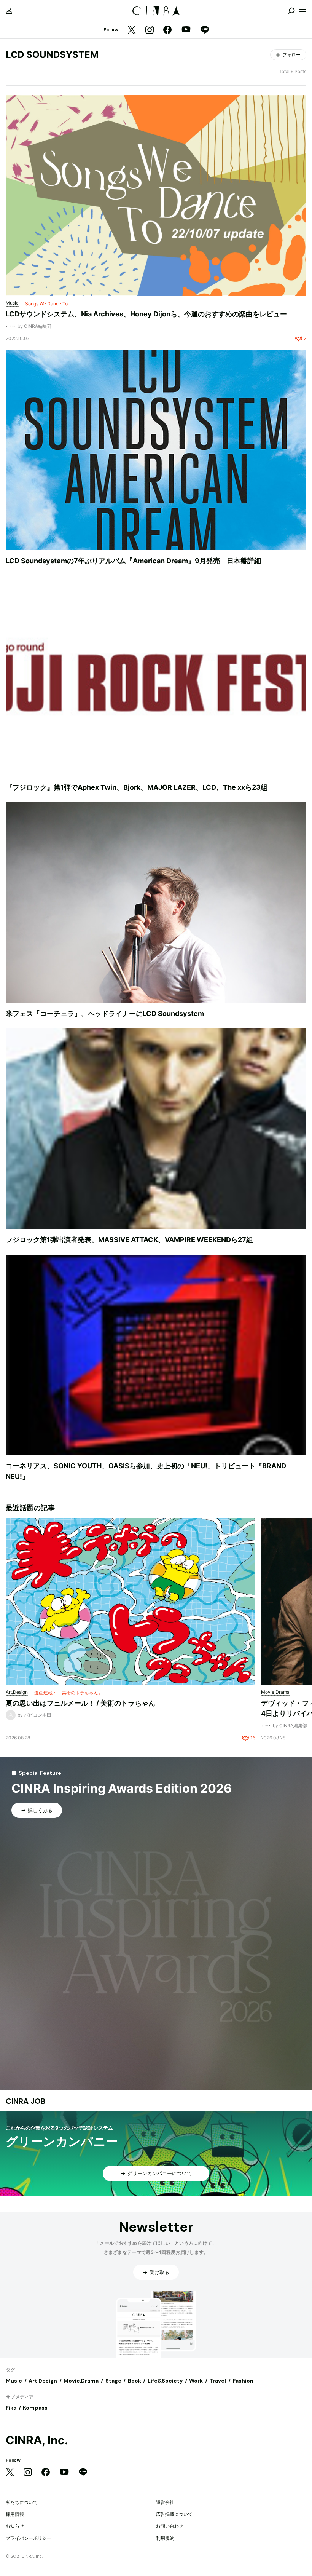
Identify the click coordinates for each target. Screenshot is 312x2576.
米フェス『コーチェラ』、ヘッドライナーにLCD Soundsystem (105, 1013)
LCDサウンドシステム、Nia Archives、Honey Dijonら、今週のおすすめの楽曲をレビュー (146, 314)
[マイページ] (9, 11)
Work (196, 2381)
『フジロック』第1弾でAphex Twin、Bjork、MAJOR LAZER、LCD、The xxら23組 (137, 787)
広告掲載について (174, 2514)
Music (14, 2381)
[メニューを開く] (303, 11)
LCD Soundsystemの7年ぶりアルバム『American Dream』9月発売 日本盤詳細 (133, 561)
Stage (113, 2381)
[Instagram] (150, 30)
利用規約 (165, 2538)
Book (135, 2381)
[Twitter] (132, 30)
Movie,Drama (81, 2381)
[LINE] (205, 30)
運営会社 (165, 2502)
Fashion (243, 2381)
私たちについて (22, 2502)
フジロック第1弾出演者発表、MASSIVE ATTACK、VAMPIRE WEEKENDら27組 (129, 1240)
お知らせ (15, 2526)
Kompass (35, 2408)
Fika (11, 2408)
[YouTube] (186, 30)
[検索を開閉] (291, 11)
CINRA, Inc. (37, 2440)
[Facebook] (167, 30)
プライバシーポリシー (29, 2538)
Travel (218, 2381)
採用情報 (15, 2514)
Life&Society (165, 2381)
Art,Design (43, 2381)
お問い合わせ (170, 2526)
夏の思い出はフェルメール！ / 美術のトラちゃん (80, 1703)
